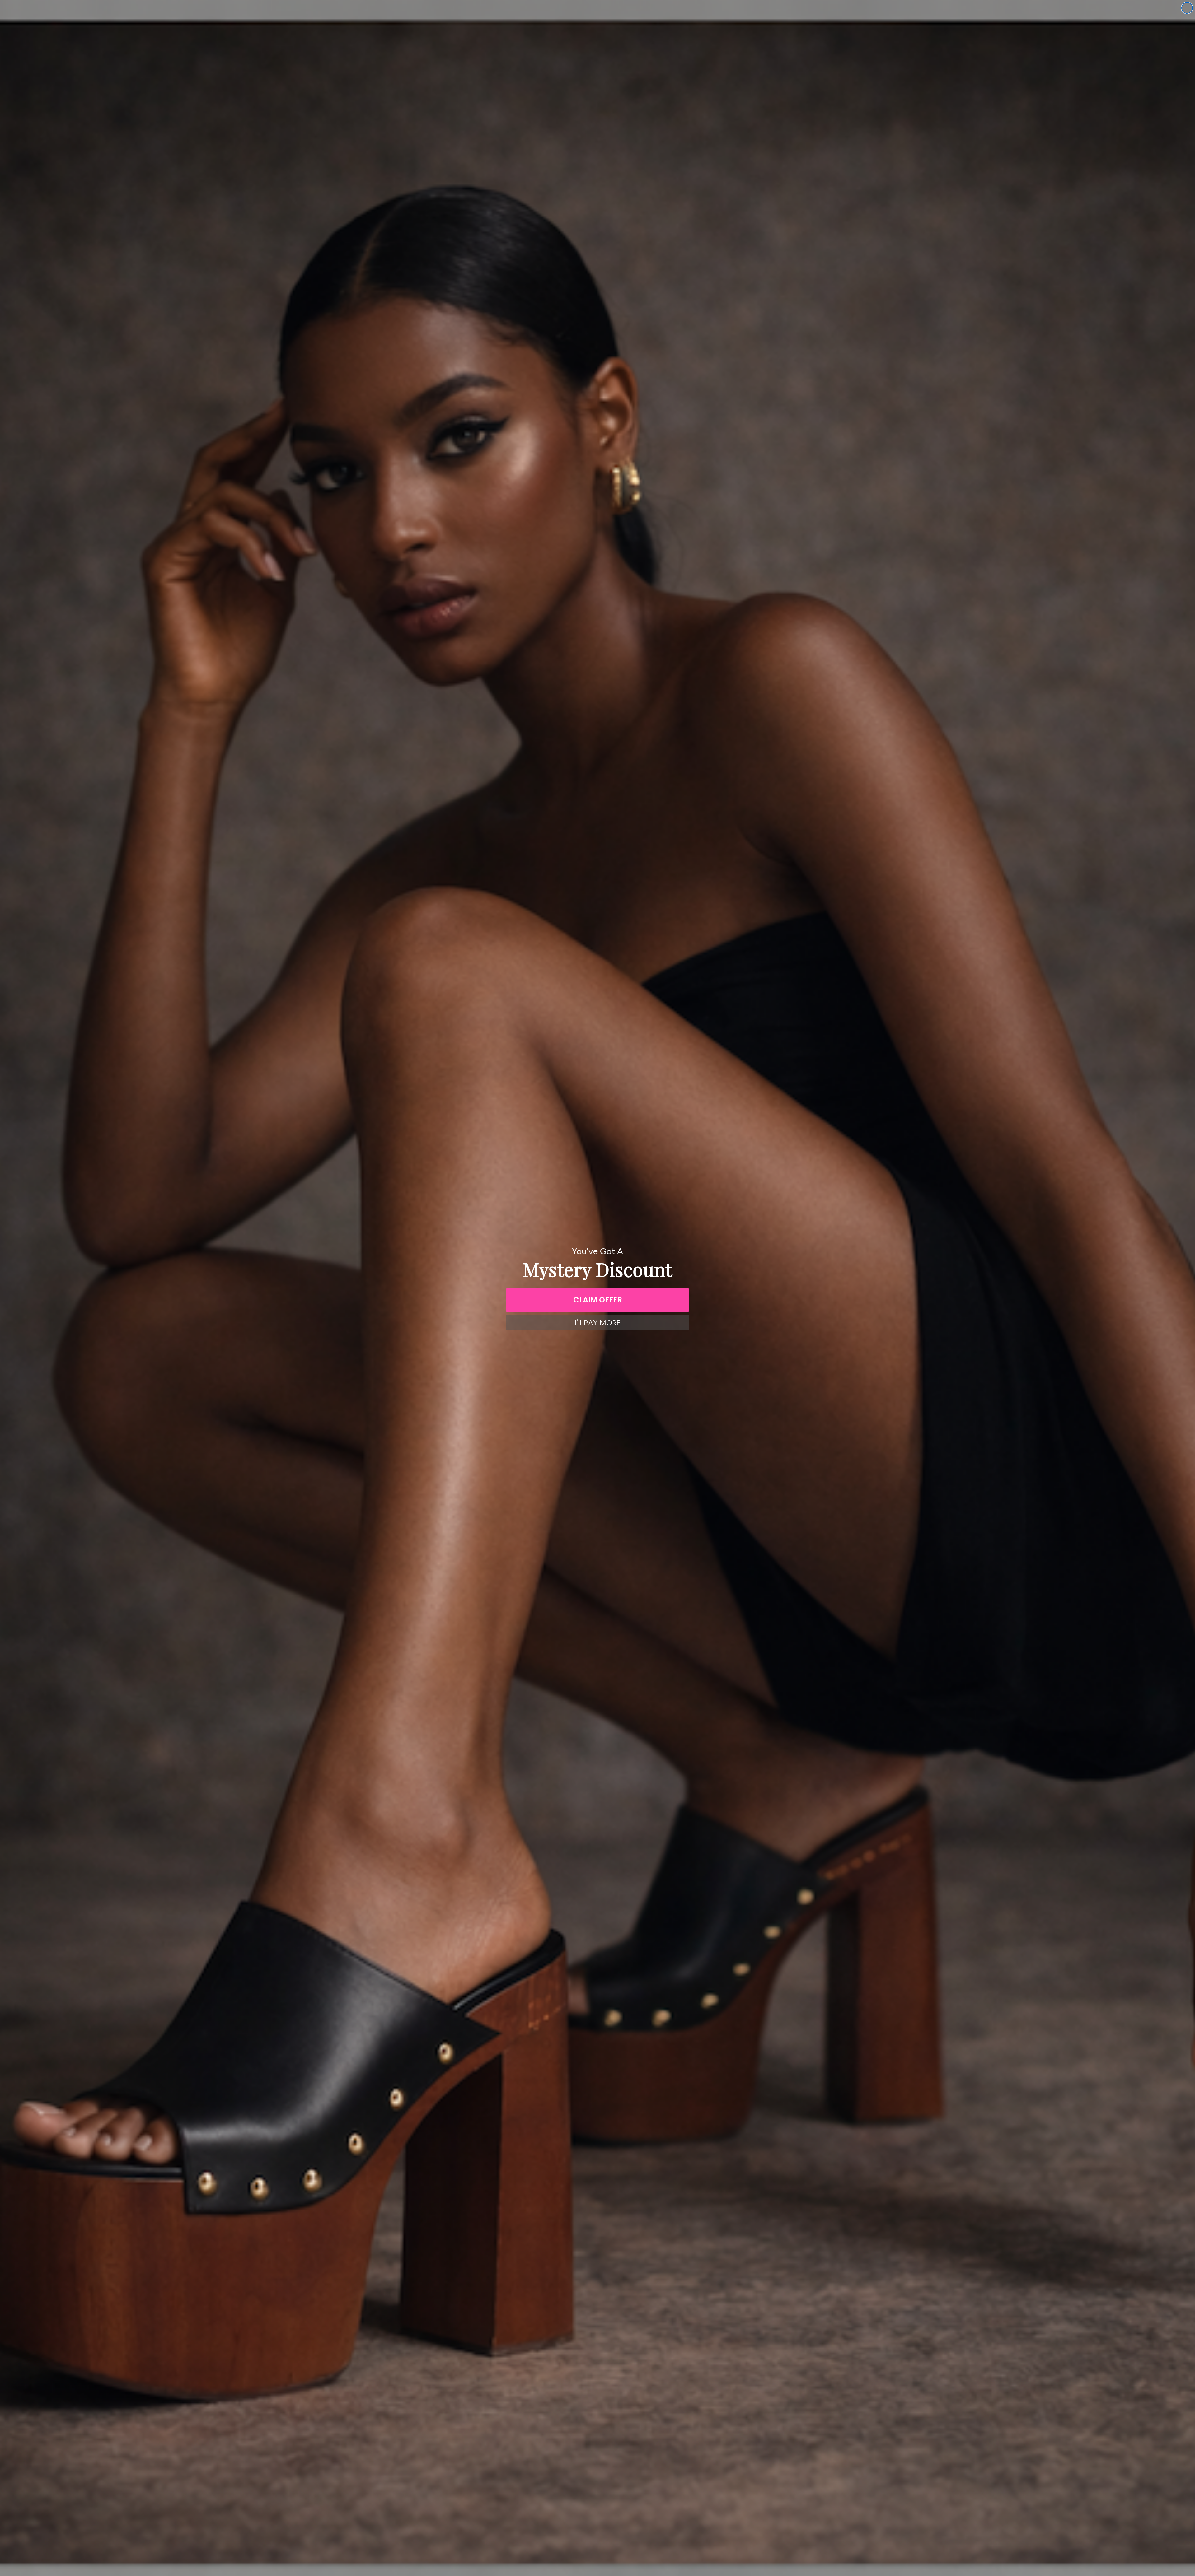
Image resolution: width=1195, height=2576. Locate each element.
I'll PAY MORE (597, 1323)
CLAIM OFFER (598, 1300)
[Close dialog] (1187, 8)
